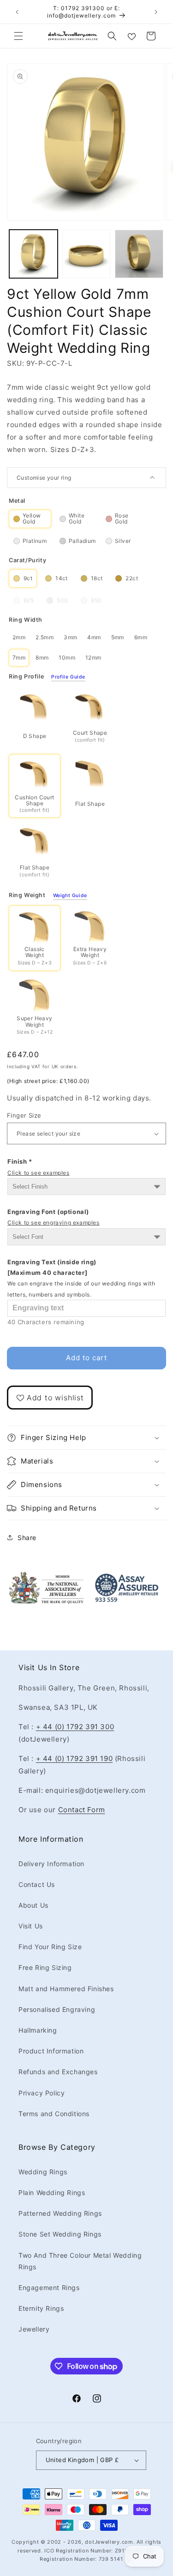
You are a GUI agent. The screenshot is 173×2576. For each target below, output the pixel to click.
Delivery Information (51, 1864)
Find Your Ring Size (50, 1947)
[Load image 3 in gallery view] (139, 254)
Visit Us (31, 1926)
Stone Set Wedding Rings (60, 2234)
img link (46, 1577)
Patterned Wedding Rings (60, 2213)
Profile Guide (68, 677)
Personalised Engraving (57, 2009)
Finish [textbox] (39, 1167)
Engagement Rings (49, 2287)
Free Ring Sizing (45, 1967)
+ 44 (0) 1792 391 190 (75, 1758)
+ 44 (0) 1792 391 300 (75, 1727)
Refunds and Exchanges (58, 2072)
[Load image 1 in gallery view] (33, 254)
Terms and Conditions (54, 2114)
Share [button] (27, 1538)
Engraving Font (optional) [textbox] (54, 1217)
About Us (33, 1905)
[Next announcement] (156, 12)
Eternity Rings (41, 2308)
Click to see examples (39, 1173)
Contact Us (37, 1884)
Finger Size (24, 1115)
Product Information (51, 2051)
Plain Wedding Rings (52, 2192)
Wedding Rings (43, 2172)
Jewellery (34, 2329)
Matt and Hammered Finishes (66, 1989)
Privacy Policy (42, 2093)
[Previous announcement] (17, 12)
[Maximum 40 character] (81, 1278)
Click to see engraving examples (54, 1223)
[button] (18, 36)
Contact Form (82, 1810)
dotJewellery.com (109, 2542)
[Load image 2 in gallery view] (86, 254)
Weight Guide (70, 896)
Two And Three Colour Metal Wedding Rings (80, 2261)
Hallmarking (38, 2030)
